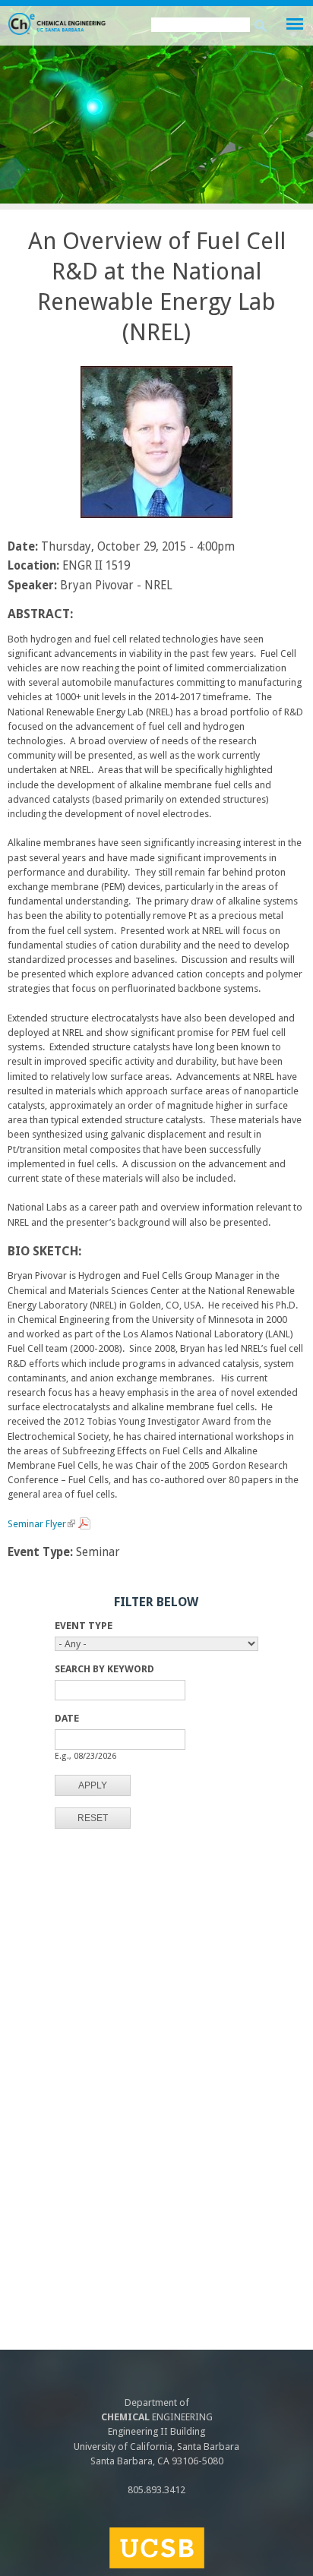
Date (67, 1718)
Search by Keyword (104, 1669)
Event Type (84, 1626)
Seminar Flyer (40, 1526)
